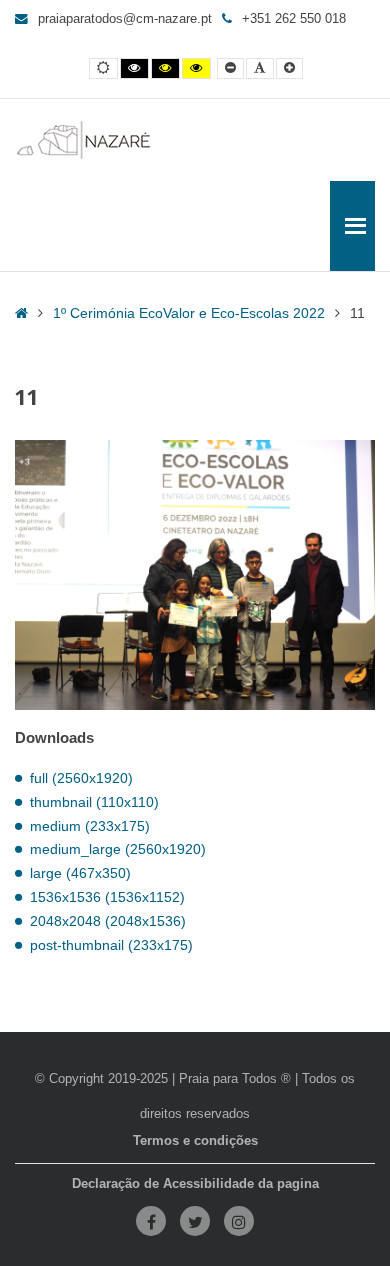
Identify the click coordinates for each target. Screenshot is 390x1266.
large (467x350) (80, 873)
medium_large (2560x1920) (118, 849)
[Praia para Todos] (84, 140)
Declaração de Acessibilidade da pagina (195, 1184)
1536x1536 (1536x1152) (107, 897)
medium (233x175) (90, 826)
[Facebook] (151, 1221)
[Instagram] (239, 1221)
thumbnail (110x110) (94, 802)
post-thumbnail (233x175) (111, 945)
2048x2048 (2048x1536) (108, 921)
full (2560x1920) (81, 778)
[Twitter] (195, 1221)
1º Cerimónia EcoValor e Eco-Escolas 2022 (189, 313)
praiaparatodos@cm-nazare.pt (125, 19)
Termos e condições (195, 1141)
